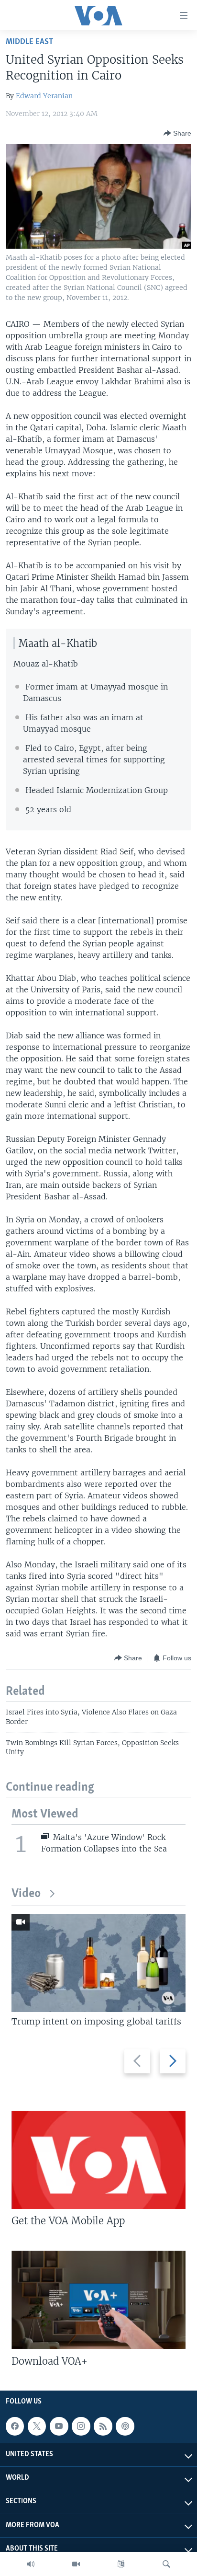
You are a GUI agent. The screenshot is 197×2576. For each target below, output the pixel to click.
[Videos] (76, 2564)
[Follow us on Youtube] (59, 2426)
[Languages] (121, 2564)
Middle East (29, 42)
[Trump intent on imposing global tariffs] (98, 1963)
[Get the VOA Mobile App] (98, 2160)
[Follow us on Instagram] (81, 2426)
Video (26, 1894)
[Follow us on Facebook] (15, 2426)
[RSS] (103, 2426)
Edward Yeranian (44, 96)
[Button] (177, 133)
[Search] (166, 2564)
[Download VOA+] (98, 2300)
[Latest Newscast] (31, 2564)
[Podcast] (125, 2426)
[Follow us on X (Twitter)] (37, 2426)
